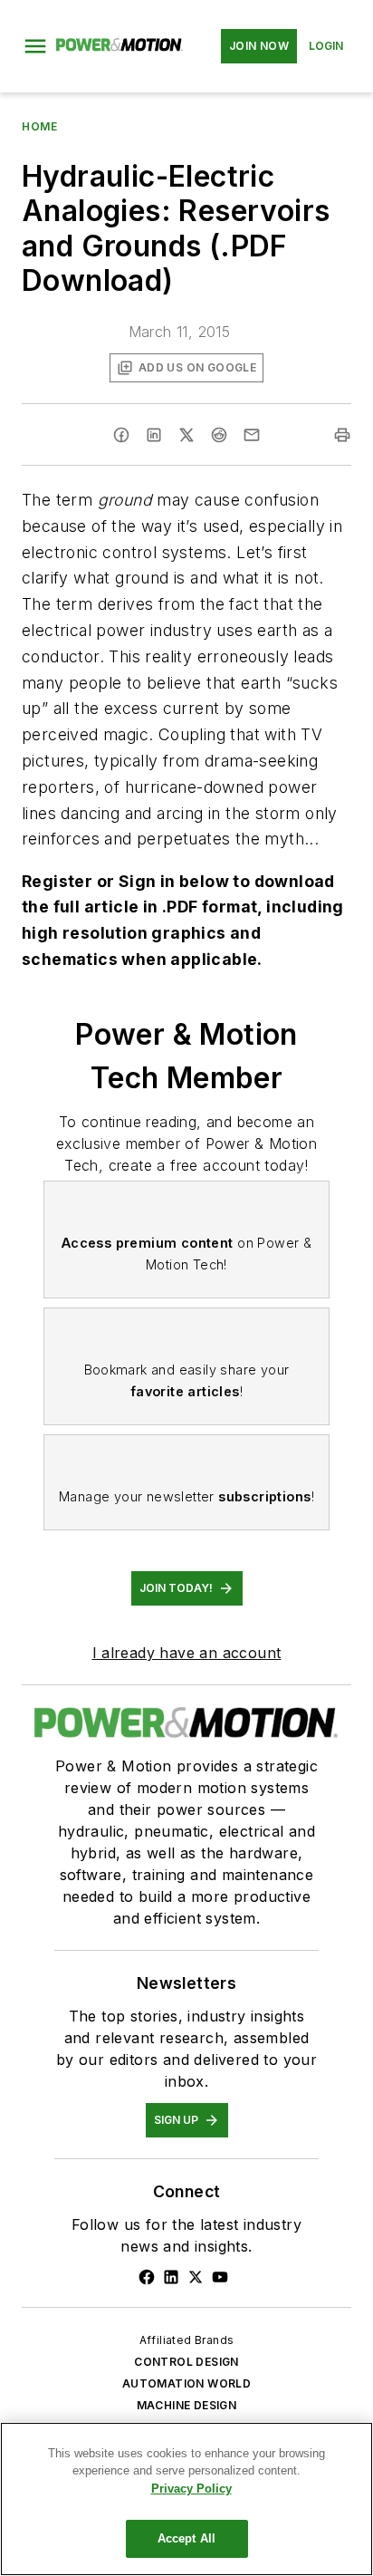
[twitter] (186, 435)
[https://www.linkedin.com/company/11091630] (171, 2277)
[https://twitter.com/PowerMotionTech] (196, 2277)
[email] (252, 435)
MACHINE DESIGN (187, 2405)
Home (39, 126)
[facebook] (121, 435)
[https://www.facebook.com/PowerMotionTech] (147, 2277)
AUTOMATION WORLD (186, 2383)
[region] (186, 2499)
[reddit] (219, 435)
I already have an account (187, 1653)
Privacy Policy (191, 2489)
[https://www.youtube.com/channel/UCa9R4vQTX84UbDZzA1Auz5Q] (220, 2277)
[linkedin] (154, 435)
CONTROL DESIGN (186, 2362)
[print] (342, 435)
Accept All (186, 2538)
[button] (35, 46)
